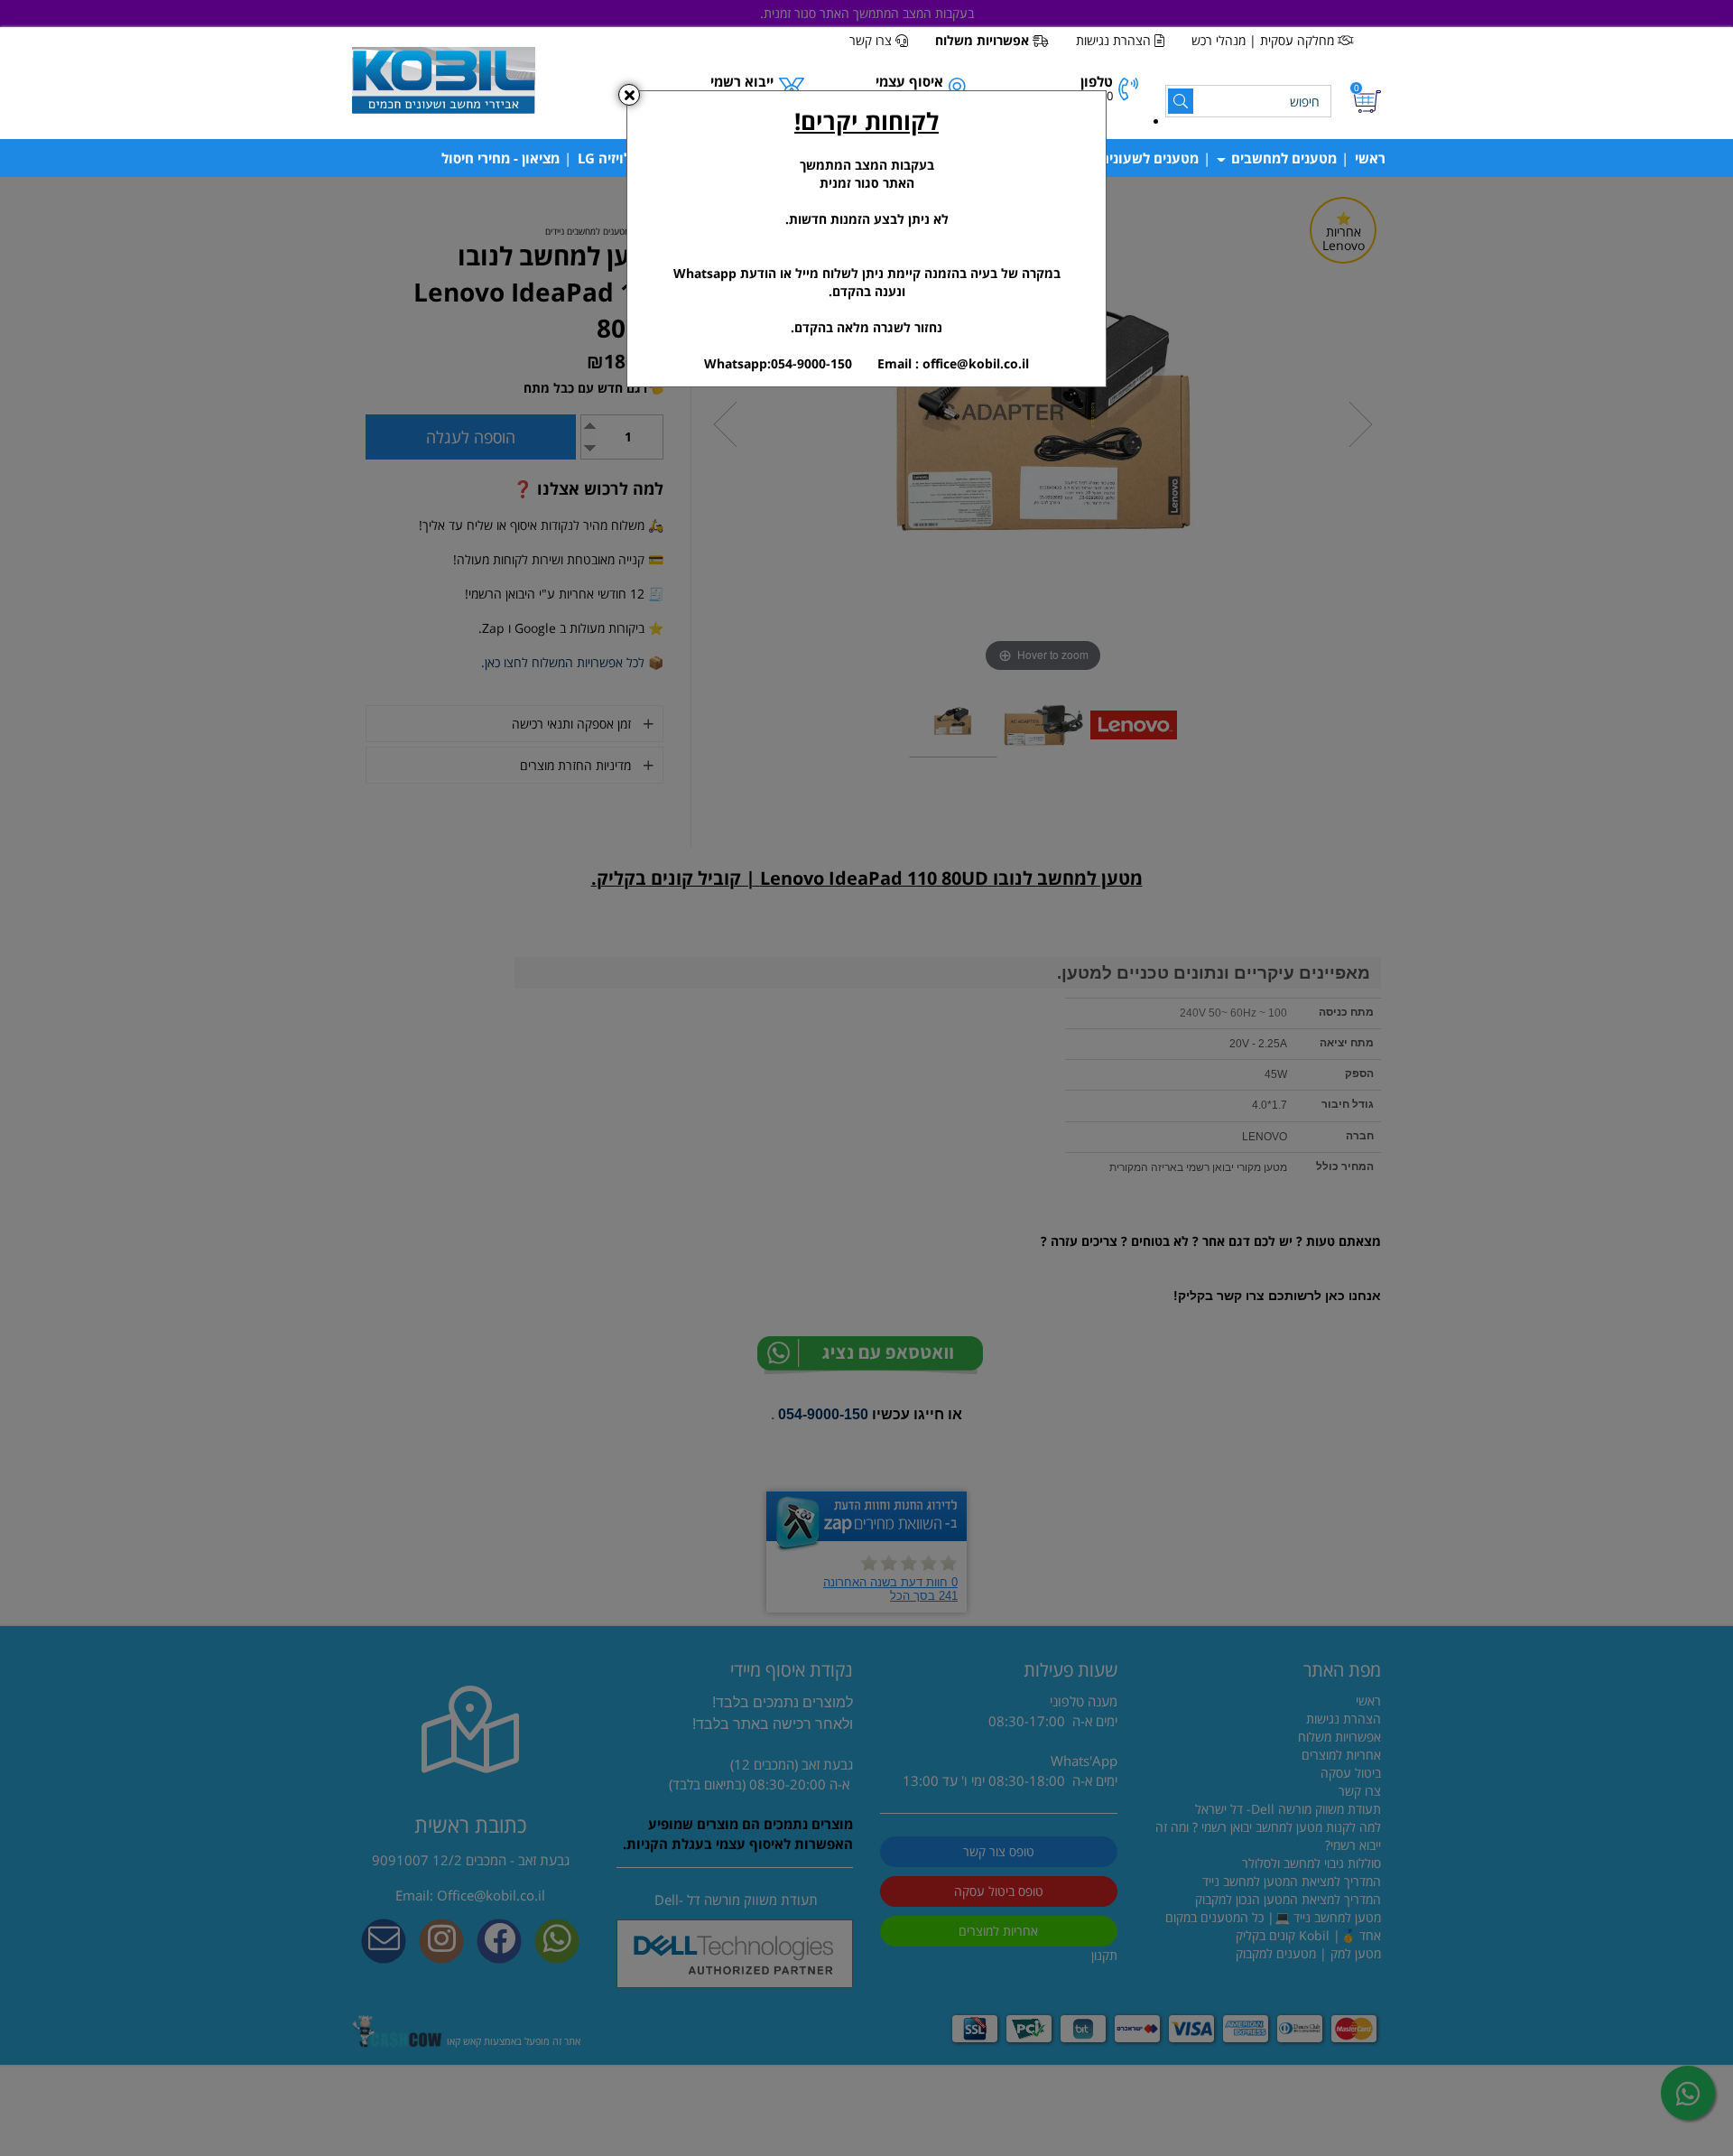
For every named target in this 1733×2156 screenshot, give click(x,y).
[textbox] (866, 239)
